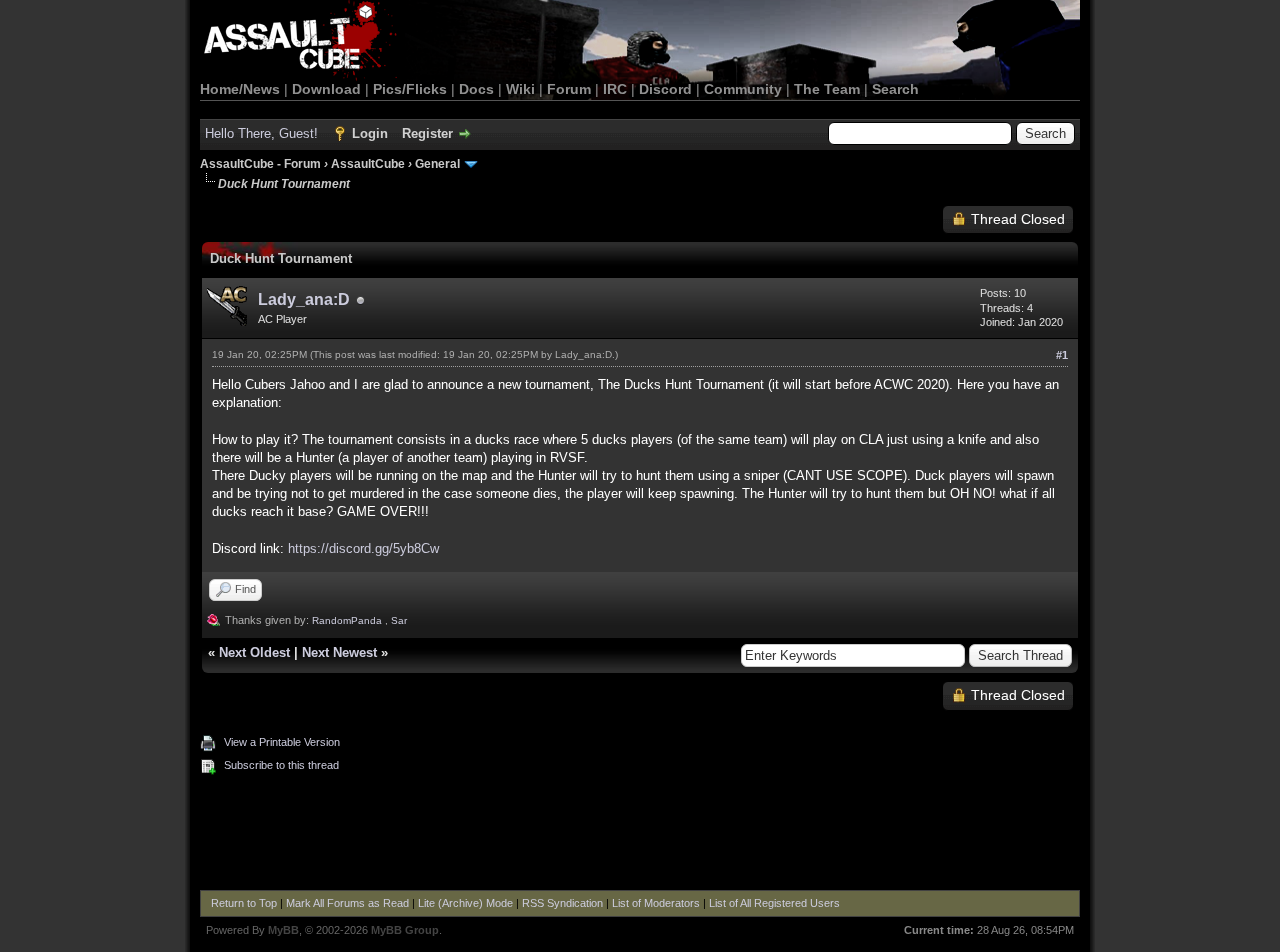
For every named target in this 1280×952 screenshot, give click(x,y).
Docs (476, 89)
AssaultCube (368, 164)
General (437, 164)
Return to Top (244, 903)
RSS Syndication (562, 903)
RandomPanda (347, 620)
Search (895, 89)
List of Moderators (656, 903)
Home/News (240, 89)
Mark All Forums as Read (347, 903)
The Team (827, 89)
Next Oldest (254, 652)
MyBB (283, 930)
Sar (399, 620)
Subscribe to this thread (281, 765)
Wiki (520, 89)
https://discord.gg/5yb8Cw (363, 548)
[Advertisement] (640, 835)
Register (427, 133)
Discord (665, 89)
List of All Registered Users (774, 903)
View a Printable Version (282, 742)
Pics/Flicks (410, 89)
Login (370, 133)
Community (743, 89)
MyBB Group (405, 930)
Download (326, 89)
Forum (569, 89)
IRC (615, 89)
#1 (1062, 355)
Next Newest (339, 652)
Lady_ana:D (304, 299)
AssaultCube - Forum (260, 164)
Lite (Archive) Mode (465, 903)
